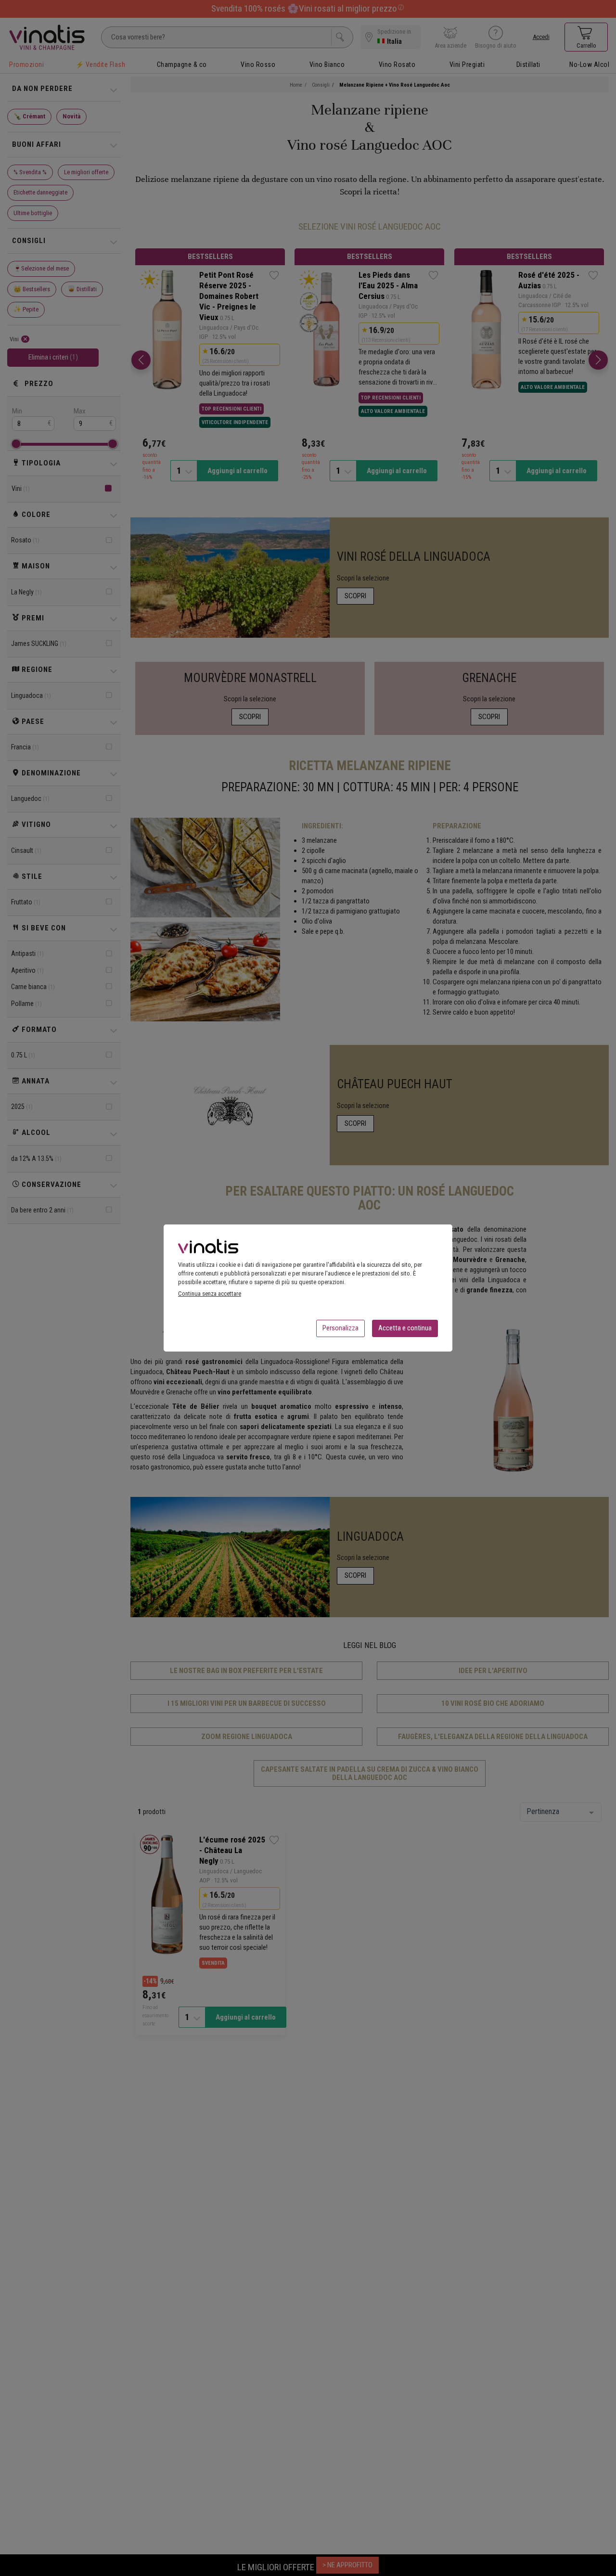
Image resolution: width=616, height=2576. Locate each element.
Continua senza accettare (210, 1294)
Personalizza (340, 1328)
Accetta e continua (405, 1328)
